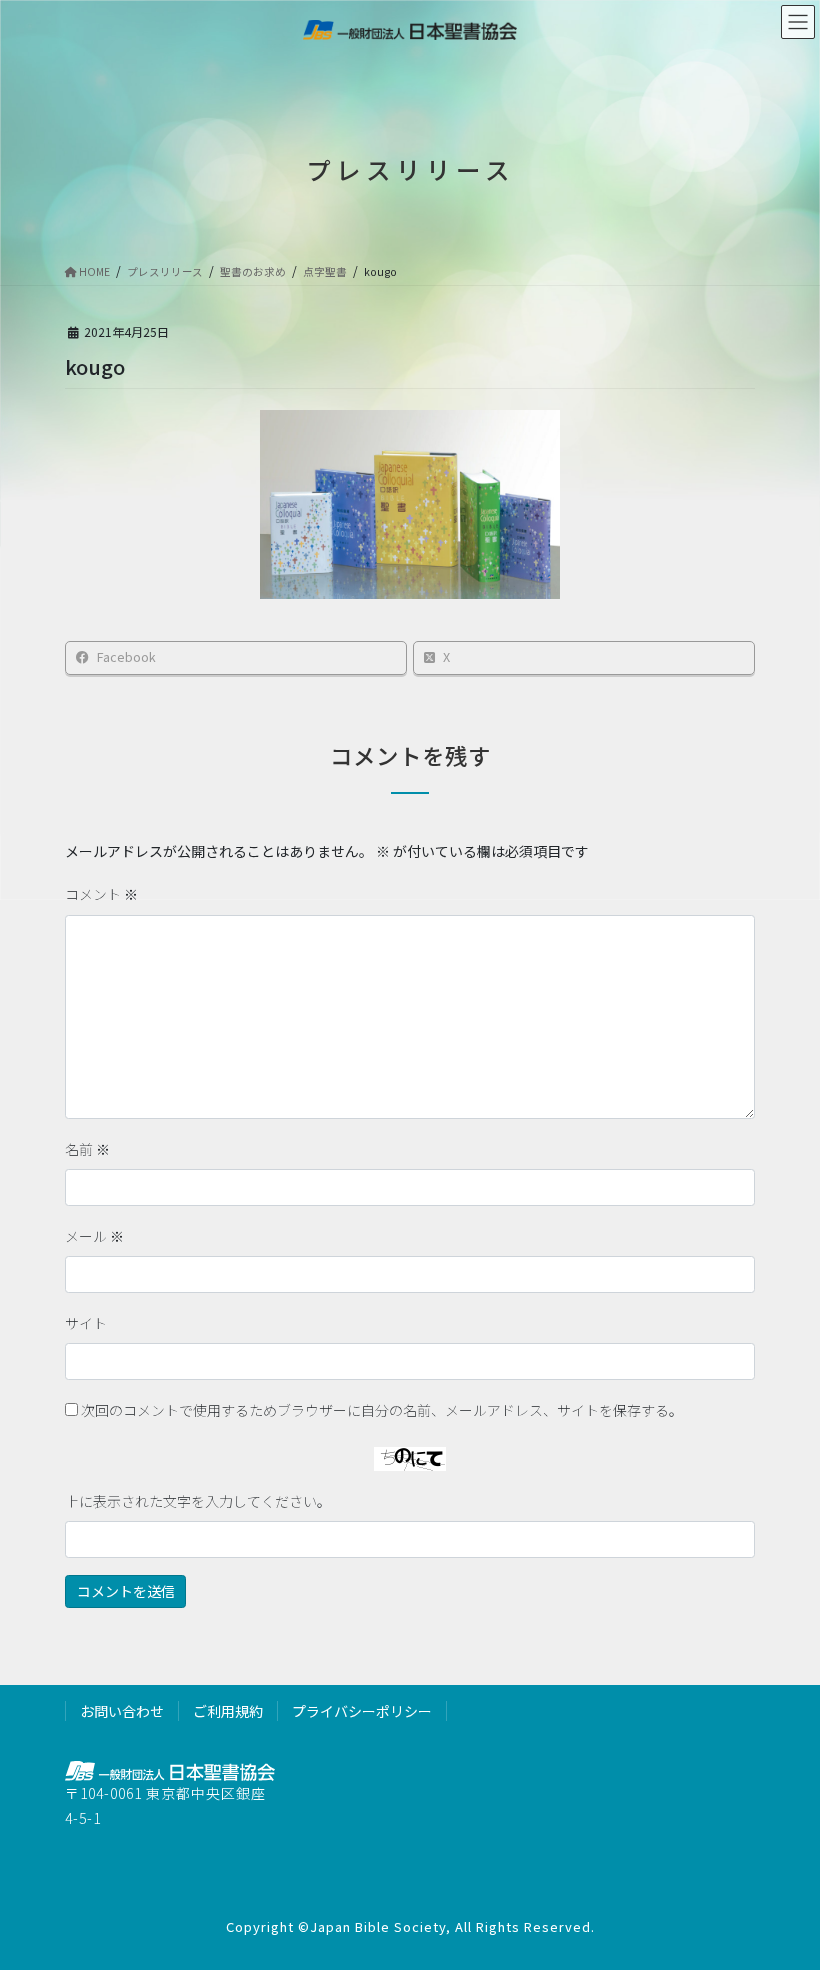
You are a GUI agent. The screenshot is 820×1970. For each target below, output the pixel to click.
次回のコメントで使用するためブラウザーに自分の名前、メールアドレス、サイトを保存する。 (382, 1410)
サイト (86, 1323)
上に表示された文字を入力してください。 (198, 1501)
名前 (87, 1149)
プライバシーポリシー (362, 1711)
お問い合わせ (122, 1711)
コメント (101, 894)
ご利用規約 (228, 1711)
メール (94, 1236)
